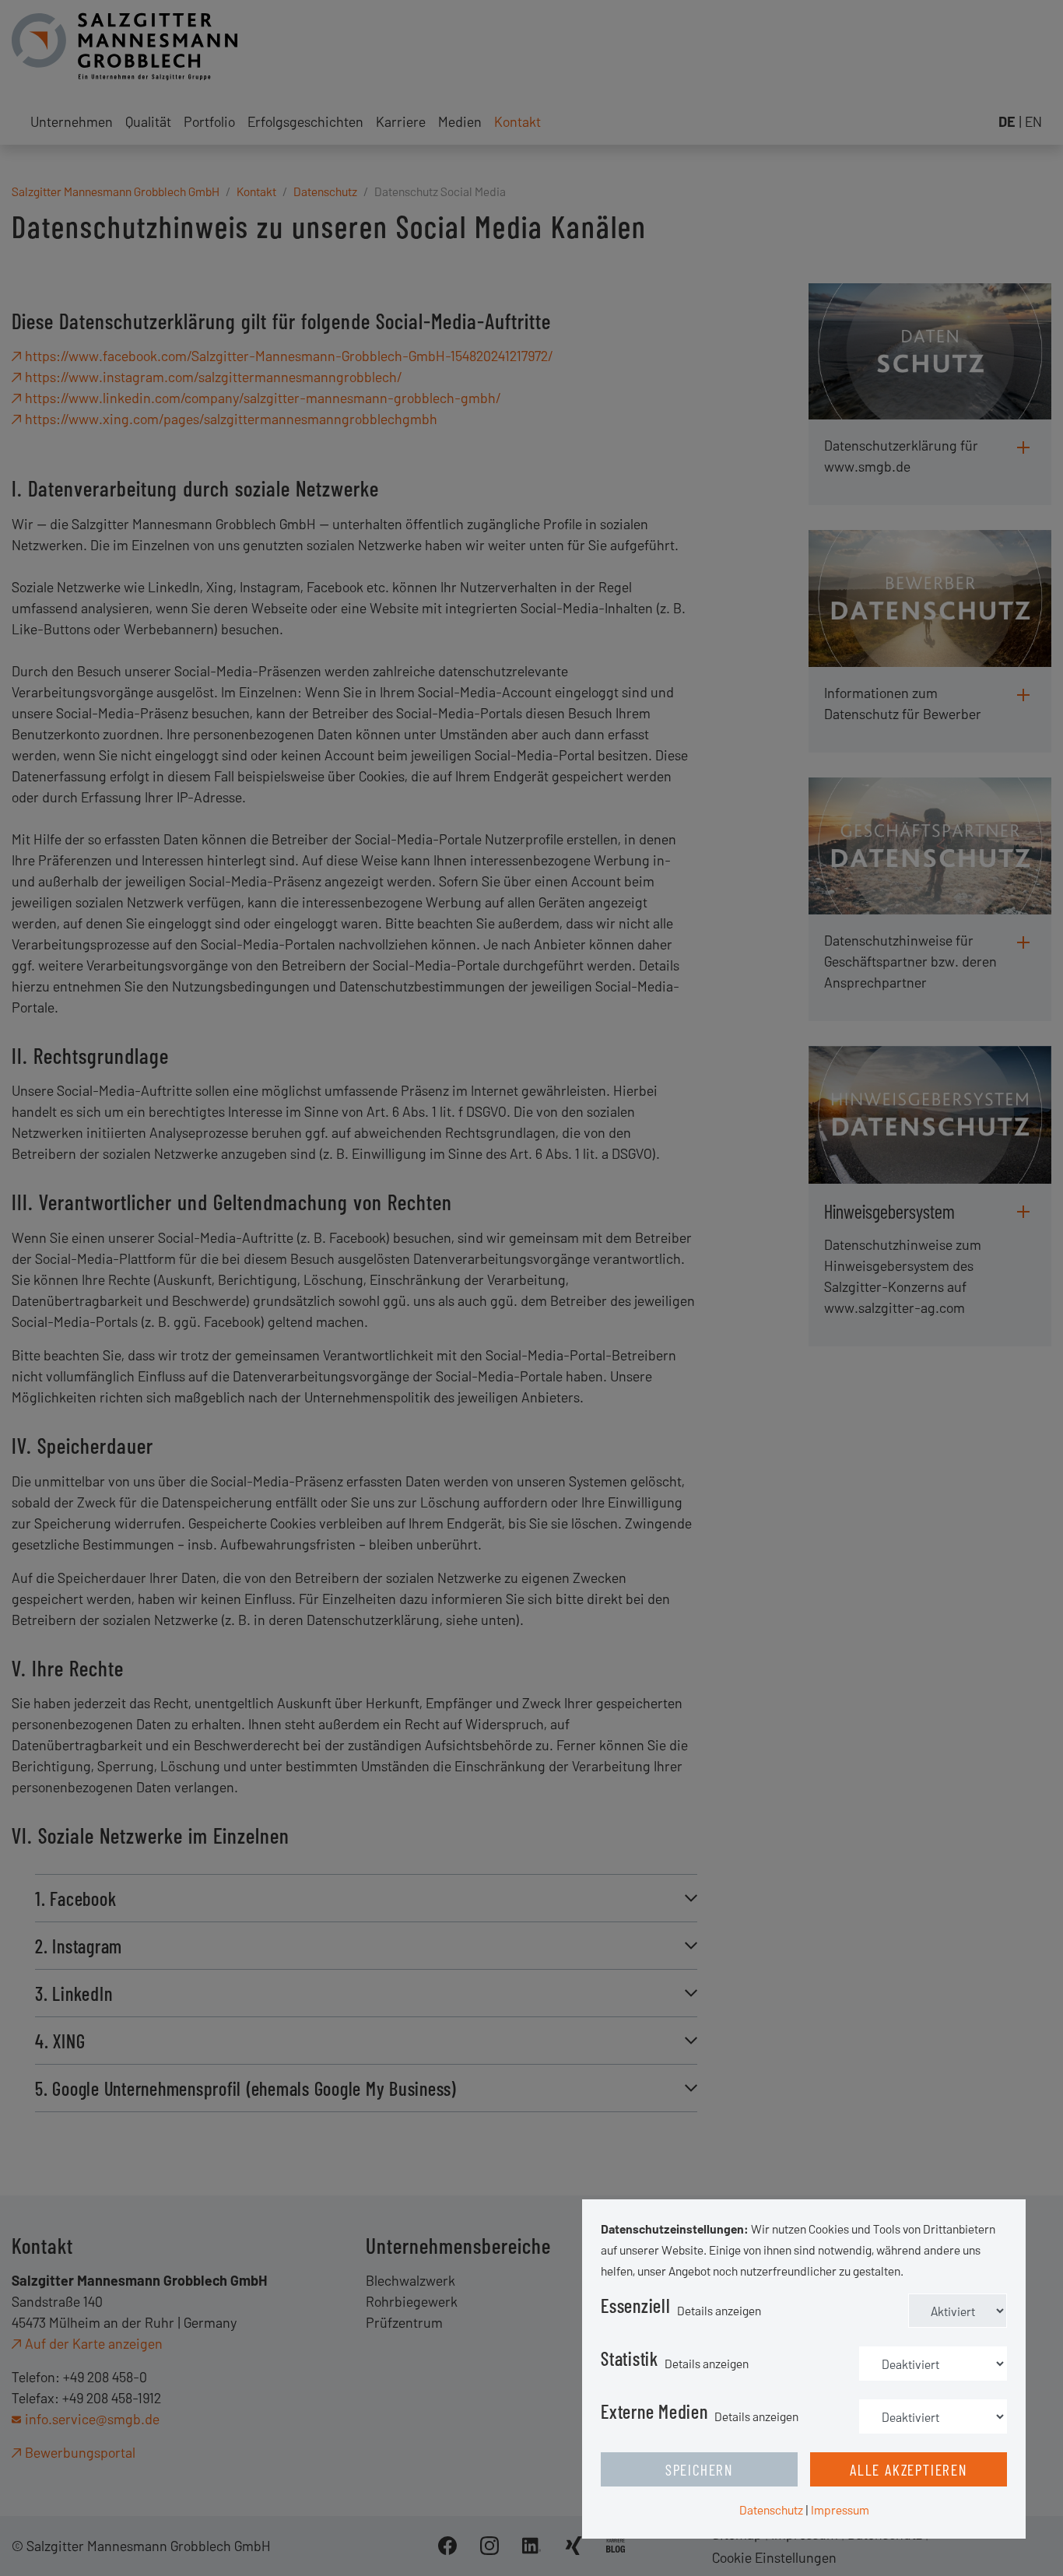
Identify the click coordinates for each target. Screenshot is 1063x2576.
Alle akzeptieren (909, 2469)
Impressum (840, 2509)
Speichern (699, 2469)
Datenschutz (771, 2509)
